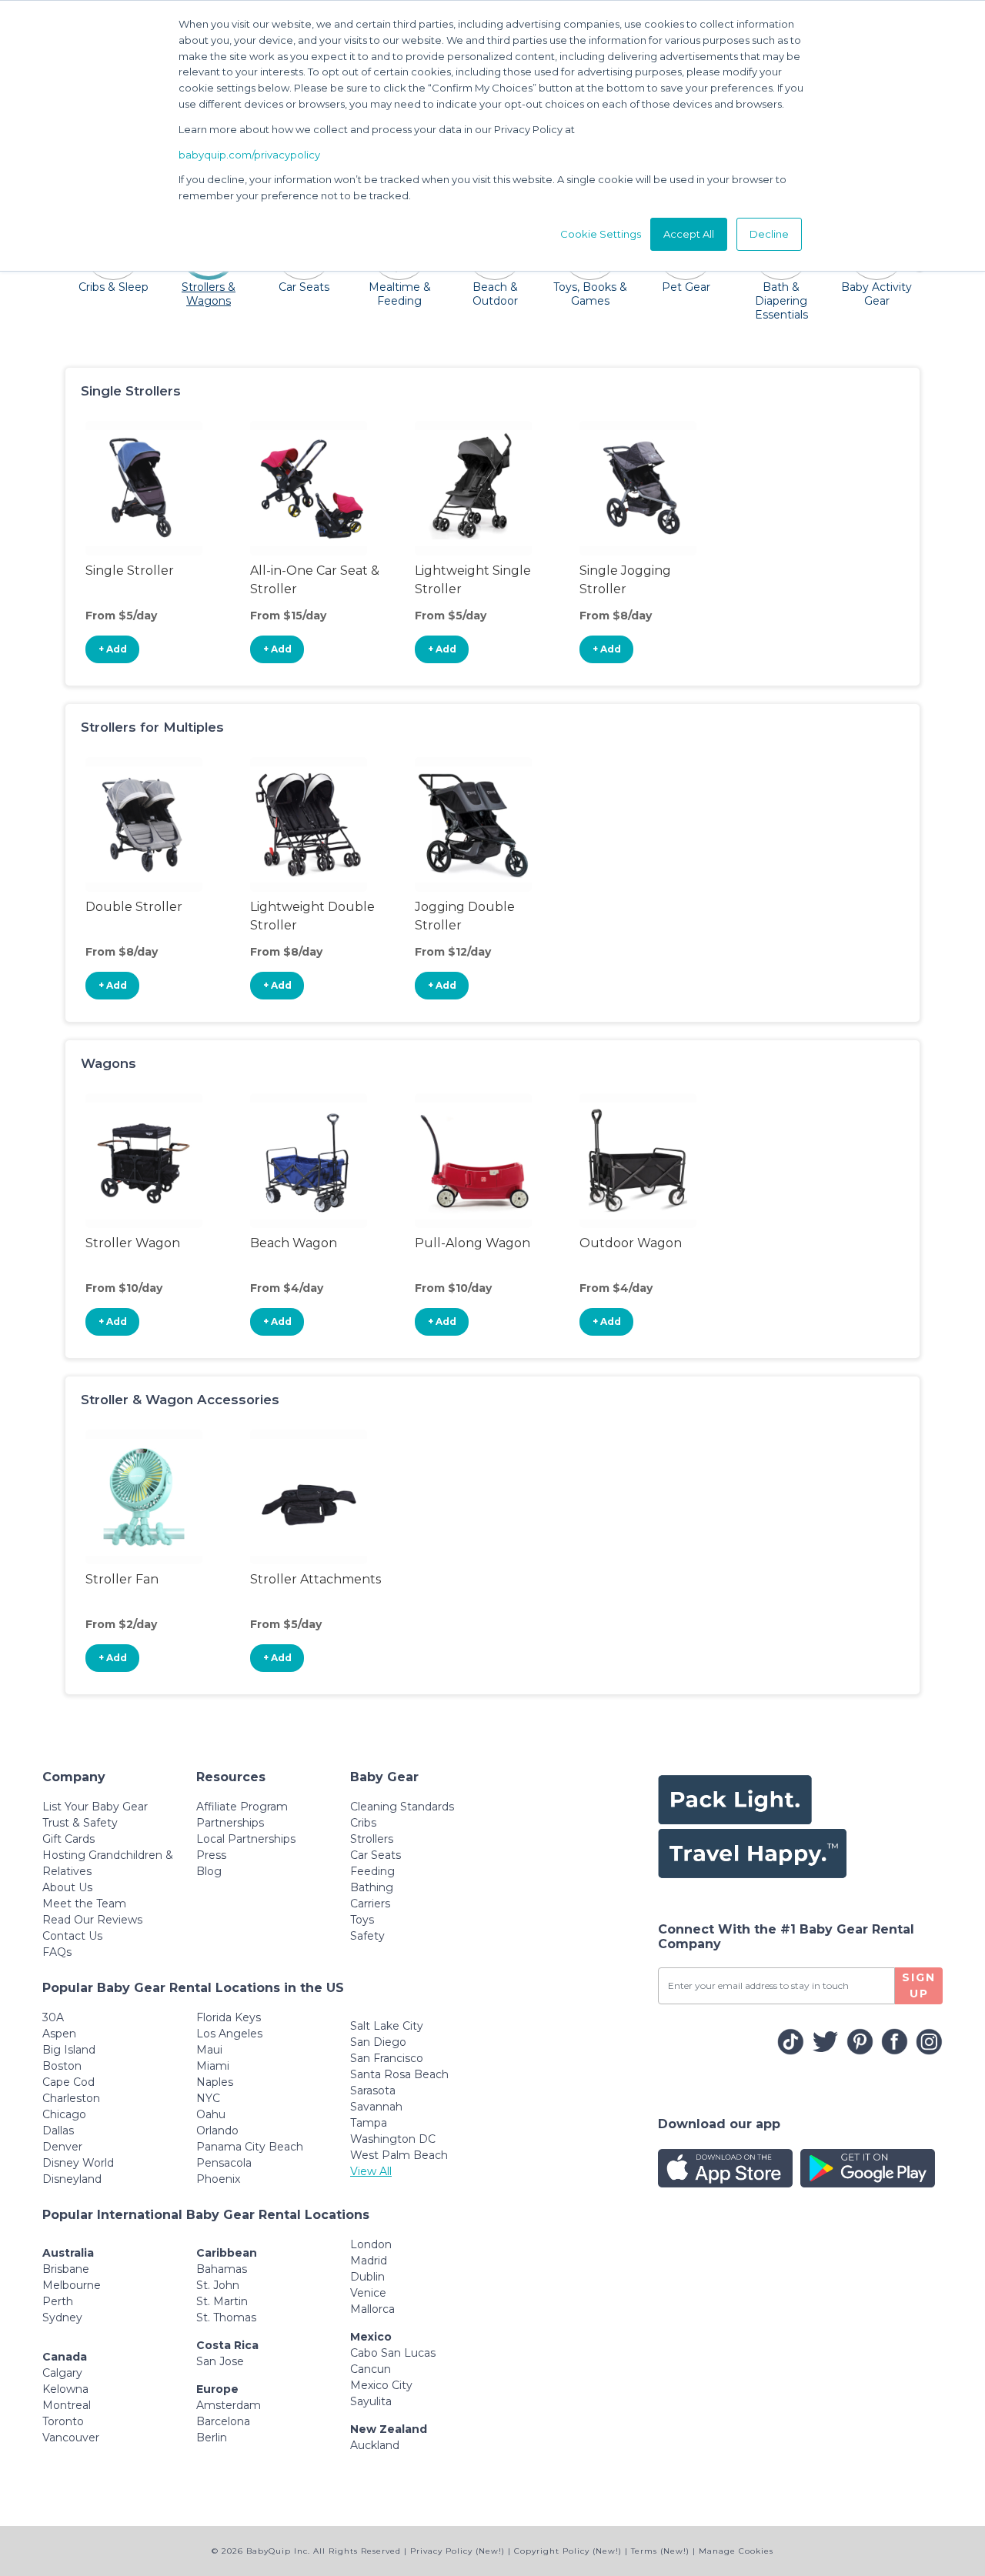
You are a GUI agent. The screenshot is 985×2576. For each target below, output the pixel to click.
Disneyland (72, 2179)
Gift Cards (68, 1839)
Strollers (372, 1839)
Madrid (369, 2261)
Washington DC (393, 2139)
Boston (62, 2066)
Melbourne (72, 2285)
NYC (208, 2098)
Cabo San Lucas (393, 2353)
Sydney (62, 2317)
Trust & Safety (80, 1823)
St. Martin (222, 2301)
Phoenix (218, 2179)
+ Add (113, 649)
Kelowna (65, 2389)
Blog (209, 1871)
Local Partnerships (246, 1839)
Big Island (69, 2050)
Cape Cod (68, 2082)
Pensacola (224, 2163)
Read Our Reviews (92, 1920)
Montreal (67, 2405)
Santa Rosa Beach (399, 2074)
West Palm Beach (399, 2155)
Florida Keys (229, 2017)
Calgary (62, 2373)
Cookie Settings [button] (601, 234)
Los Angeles (229, 2034)
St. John (218, 2285)
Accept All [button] (689, 234)
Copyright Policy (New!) (568, 2551)
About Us (67, 1887)
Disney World (78, 2163)
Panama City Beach (250, 2147)
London (371, 2244)
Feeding (372, 1871)
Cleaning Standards (402, 1807)
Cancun (371, 2369)
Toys (362, 1920)
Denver (62, 2147)
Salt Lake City (387, 2026)
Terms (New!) (660, 2551)
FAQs (57, 1952)
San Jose (220, 2361)
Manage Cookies (736, 2551)
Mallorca (372, 2309)
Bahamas (222, 2269)
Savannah (376, 2107)
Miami (213, 2066)
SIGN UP (919, 1985)
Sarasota (373, 2090)
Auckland (375, 2445)
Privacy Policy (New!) (457, 2551)
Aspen (59, 2034)
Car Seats (376, 1855)
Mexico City (381, 2385)
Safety (367, 1936)
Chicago (64, 2114)
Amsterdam (229, 2405)
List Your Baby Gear (95, 1807)
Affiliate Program (242, 1807)
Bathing (372, 1887)
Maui (209, 2050)
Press (211, 1855)
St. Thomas (226, 2317)
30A (53, 2017)
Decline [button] (769, 234)
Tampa (369, 2123)
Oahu (211, 2114)
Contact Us (72, 1936)
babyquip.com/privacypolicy (249, 155)
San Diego (378, 2042)
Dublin (367, 2277)
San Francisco (387, 2058)
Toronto (63, 2421)
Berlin (212, 2438)
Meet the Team (84, 1904)
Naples (215, 2082)
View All (371, 2171)
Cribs (363, 1823)
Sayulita (371, 2401)
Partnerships (230, 1823)
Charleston (71, 2098)
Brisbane (66, 2269)
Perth (58, 2301)
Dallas (58, 2131)
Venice (368, 2293)
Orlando (217, 2131)
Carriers (370, 1904)
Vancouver (71, 2438)
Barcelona (223, 2421)
